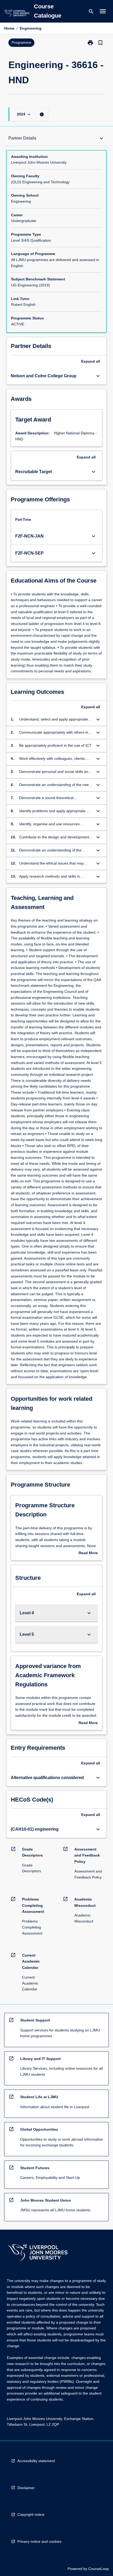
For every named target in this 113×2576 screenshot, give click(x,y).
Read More (88, 1553)
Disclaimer (26, 2488)
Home (9, 28)
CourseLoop (99, 2569)
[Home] (17, 14)
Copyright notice (31, 2514)
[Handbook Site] (38, 2253)
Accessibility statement (36, 2461)
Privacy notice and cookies (39, 2541)
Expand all (91, 361)
